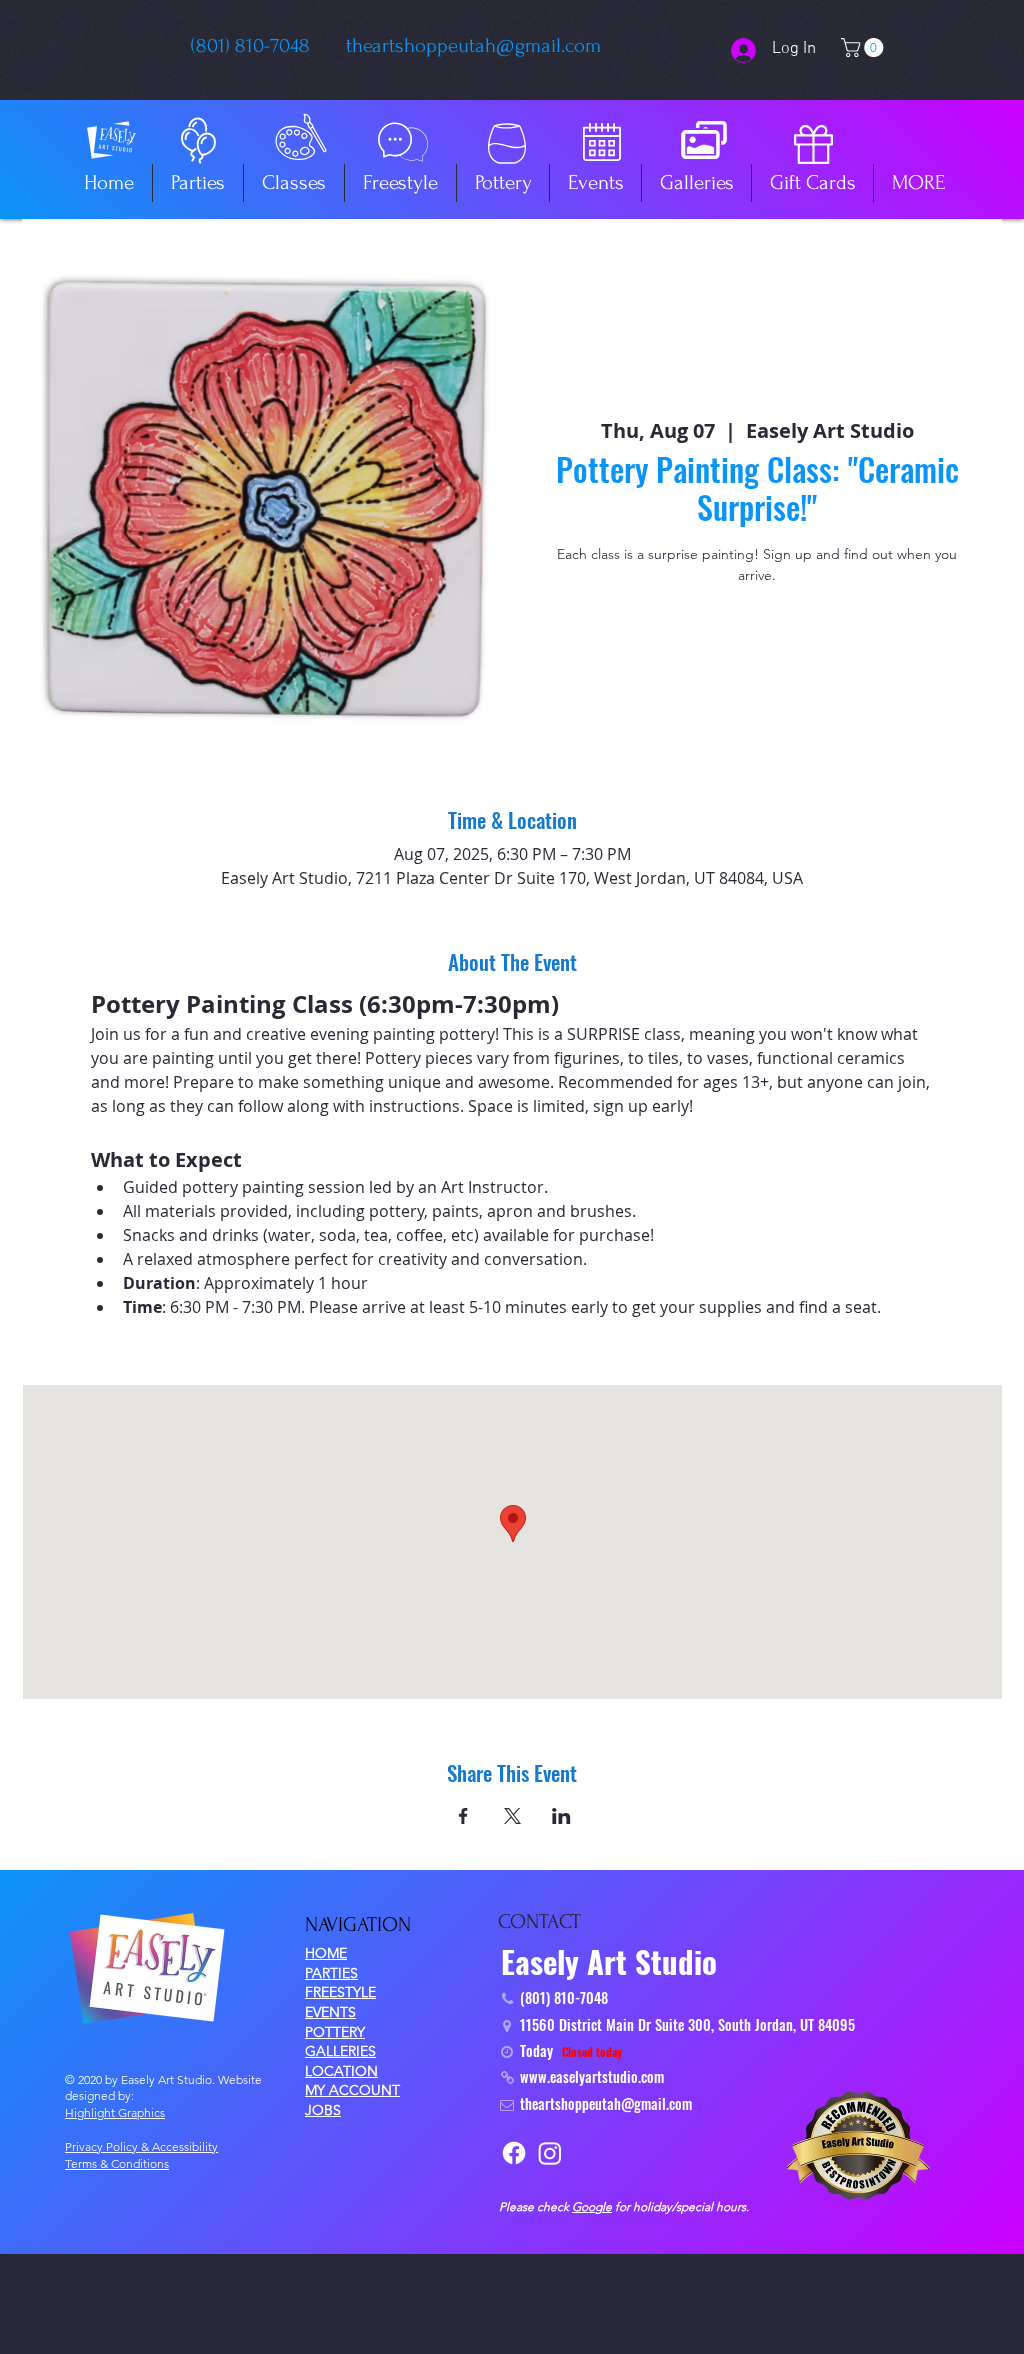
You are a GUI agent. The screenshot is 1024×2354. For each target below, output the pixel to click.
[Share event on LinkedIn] (561, 1816)
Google (592, 2206)
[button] (864, 47)
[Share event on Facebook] (463, 1816)
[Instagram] (550, 2153)
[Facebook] (514, 2153)
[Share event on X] (512, 1816)
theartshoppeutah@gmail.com (473, 45)
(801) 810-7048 (250, 45)
